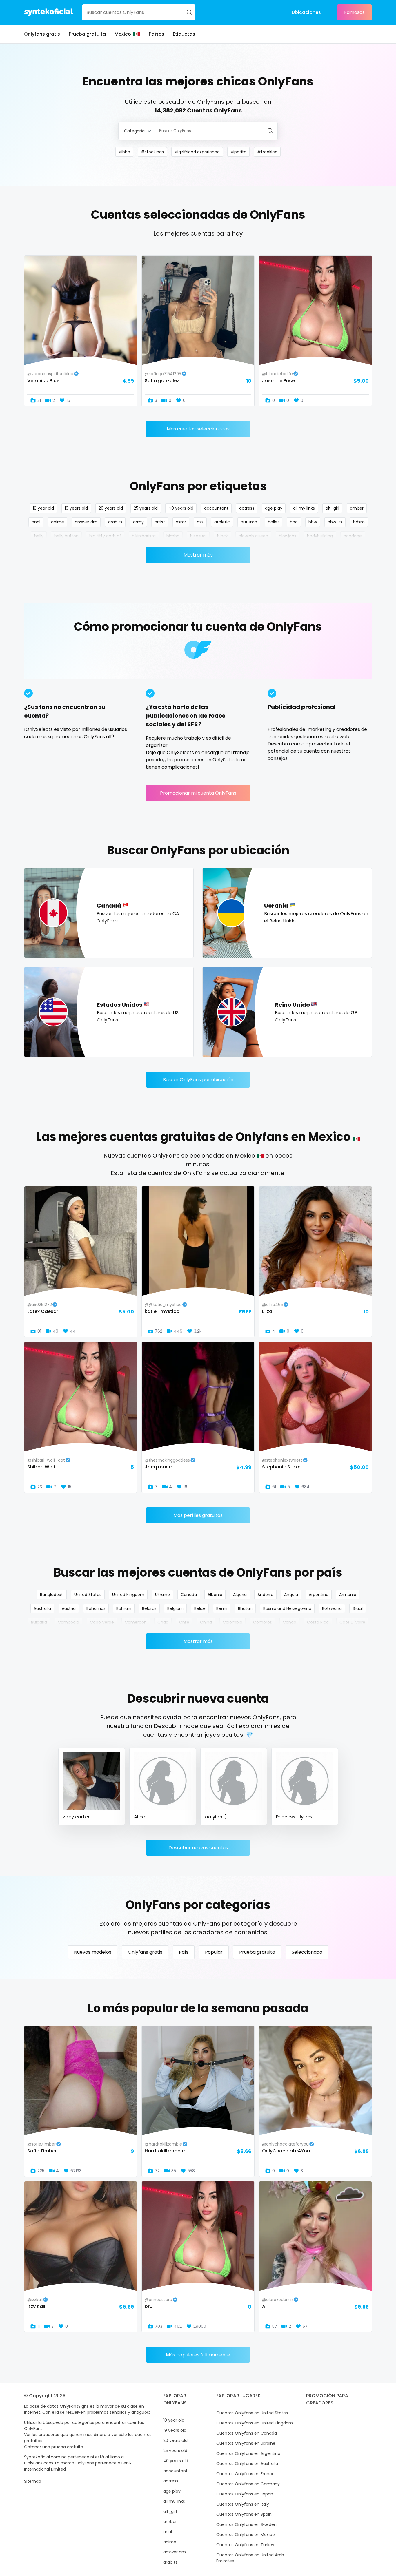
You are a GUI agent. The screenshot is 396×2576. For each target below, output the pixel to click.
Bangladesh (52, 1595)
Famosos (354, 12)
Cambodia (68, 1622)
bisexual (198, 536)
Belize (200, 1608)
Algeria (240, 1595)
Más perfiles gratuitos (198, 1515)
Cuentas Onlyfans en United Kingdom (255, 2423)
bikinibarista (144, 536)
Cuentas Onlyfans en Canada (247, 2433)
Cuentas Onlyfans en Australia (247, 2464)
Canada (189, 1595)
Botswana (332, 1608)
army (138, 522)
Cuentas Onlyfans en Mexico (246, 2535)
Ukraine (162, 1595)
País (184, 1952)
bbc (294, 522)
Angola (291, 1595)
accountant (216, 508)
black (222, 536)
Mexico (123, 34)
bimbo (173, 536)
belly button (66, 536)
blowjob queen (253, 536)
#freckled (267, 152)
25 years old (146, 508)
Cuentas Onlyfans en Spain (244, 2514)
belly (39, 536)
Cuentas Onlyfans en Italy (243, 2504)
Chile (184, 1622)
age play (274, 508)
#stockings (152, 152)
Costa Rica (318, 1622)
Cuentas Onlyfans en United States (252, 2413)
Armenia (348, 1595)
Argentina (319, 1595)
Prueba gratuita (87, 34)
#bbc (124, 152)
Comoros (263, 1622)
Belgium (175, 1608)
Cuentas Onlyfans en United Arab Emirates (250, 2558)
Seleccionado (307, 1952)
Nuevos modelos (93, 1952)
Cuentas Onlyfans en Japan (245, 2494)
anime (58, 522)
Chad (163, 1622)
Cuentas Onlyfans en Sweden (246, 2524)
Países (156, 34)
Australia (42, 1608)
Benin (222, 1608)
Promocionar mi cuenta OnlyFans (198, 793)
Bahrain (124, 1608)
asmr (181, 522)
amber (357, 508)
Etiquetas (184, 34)
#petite (238, 152)
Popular (214, 1952)
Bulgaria (39, 1622)
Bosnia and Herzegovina (287, 1608)
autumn (249, 522)
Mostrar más (198, 555)
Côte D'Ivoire (352, 1622)
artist (160, 522)
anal (36, 522)
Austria (69, 1608)
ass (200, 522)
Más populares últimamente (198, 2355)
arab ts (115, 522)
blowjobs (288, 536)
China (206, 1622)
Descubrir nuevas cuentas (198, 1848)
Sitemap (33, 2481)
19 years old (76, 508)
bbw (313, 522)
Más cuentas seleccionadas (198, 429)
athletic (222, 522)
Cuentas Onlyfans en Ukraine (246, 2443)
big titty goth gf (105, 536)
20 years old (111, 508)
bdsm (359, 522)
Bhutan (245, 1608)
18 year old (43, 508)
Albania (215, 1595)
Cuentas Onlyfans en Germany (248, 2484)
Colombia (232, 1622)
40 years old (181, 508)
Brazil (358, 1608)
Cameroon (136, 1622)
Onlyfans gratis (42, 34)
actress (247, 508)
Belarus (149, 1608)
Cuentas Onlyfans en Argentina (248, 2453)
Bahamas (96, 1608)
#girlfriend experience (197, 152)
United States (88, 1595)
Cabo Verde (102, 1622)
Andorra (265, 1595)
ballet (274, 522)
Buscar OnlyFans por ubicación (198, 1080)
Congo (289, 1622)
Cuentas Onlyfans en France (245, 2474)
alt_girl (332, 508)
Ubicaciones (306, 12)
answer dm (86, 522)
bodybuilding (320, 536)
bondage (353, 536)
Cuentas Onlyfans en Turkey (245, 2545)
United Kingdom (128, 1595)
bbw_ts (335, 522)
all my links (304, 508)
